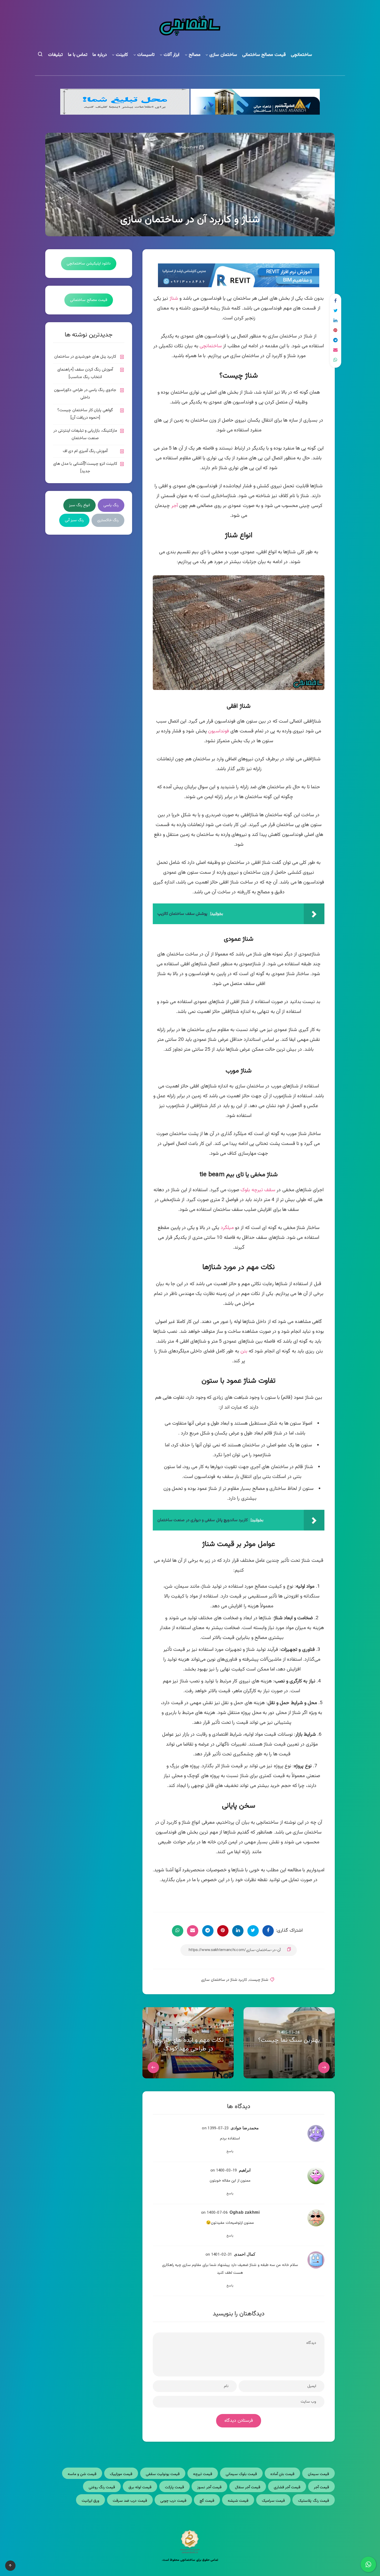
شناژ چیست (259, 1980)
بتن (244, 1351)
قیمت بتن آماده (283, 2474)
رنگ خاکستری (108, 520)
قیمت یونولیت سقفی (163, 2474)
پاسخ (230, 2151)
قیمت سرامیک (273, 2501)
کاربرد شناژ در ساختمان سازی (224, 1980)
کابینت (122, 55)
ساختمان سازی (223, 55)
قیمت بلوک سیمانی (241, 2474)
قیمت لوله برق (140, 2487)
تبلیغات (55, 55)
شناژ (174, 299)
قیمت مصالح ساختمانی (264, 55)
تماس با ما (78, 55)
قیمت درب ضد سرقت (130, 2501)
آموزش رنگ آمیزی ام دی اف (85, 451)
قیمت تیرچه (203, 2474)
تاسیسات (146, 55)
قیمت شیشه (238, 2501)
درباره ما (100, 55)
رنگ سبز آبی (74, 520)
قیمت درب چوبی (173, 2501)
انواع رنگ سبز (80, 505)
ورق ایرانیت (90, 2501)
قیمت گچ (207, 2501)
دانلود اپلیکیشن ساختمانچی (89, 264)
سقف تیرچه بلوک (258, 1190)
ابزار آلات (172, 55)
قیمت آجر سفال (248, 2487)
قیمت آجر (321, 2487)
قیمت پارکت (174, 2487)
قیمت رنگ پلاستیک (314, 2501)
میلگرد (227, 1228)
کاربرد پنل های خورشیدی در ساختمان (85, 357)
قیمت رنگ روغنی (102, 2487)
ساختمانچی (301, 55)
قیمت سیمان (318, 2474)
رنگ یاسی (111, 505)
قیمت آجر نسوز (209, 2487)
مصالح (195, 55)
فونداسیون (219, 731)
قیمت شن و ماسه (82, 2474)
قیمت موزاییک (121, 2474)
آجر (175, 506)
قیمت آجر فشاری (287, 2487)
